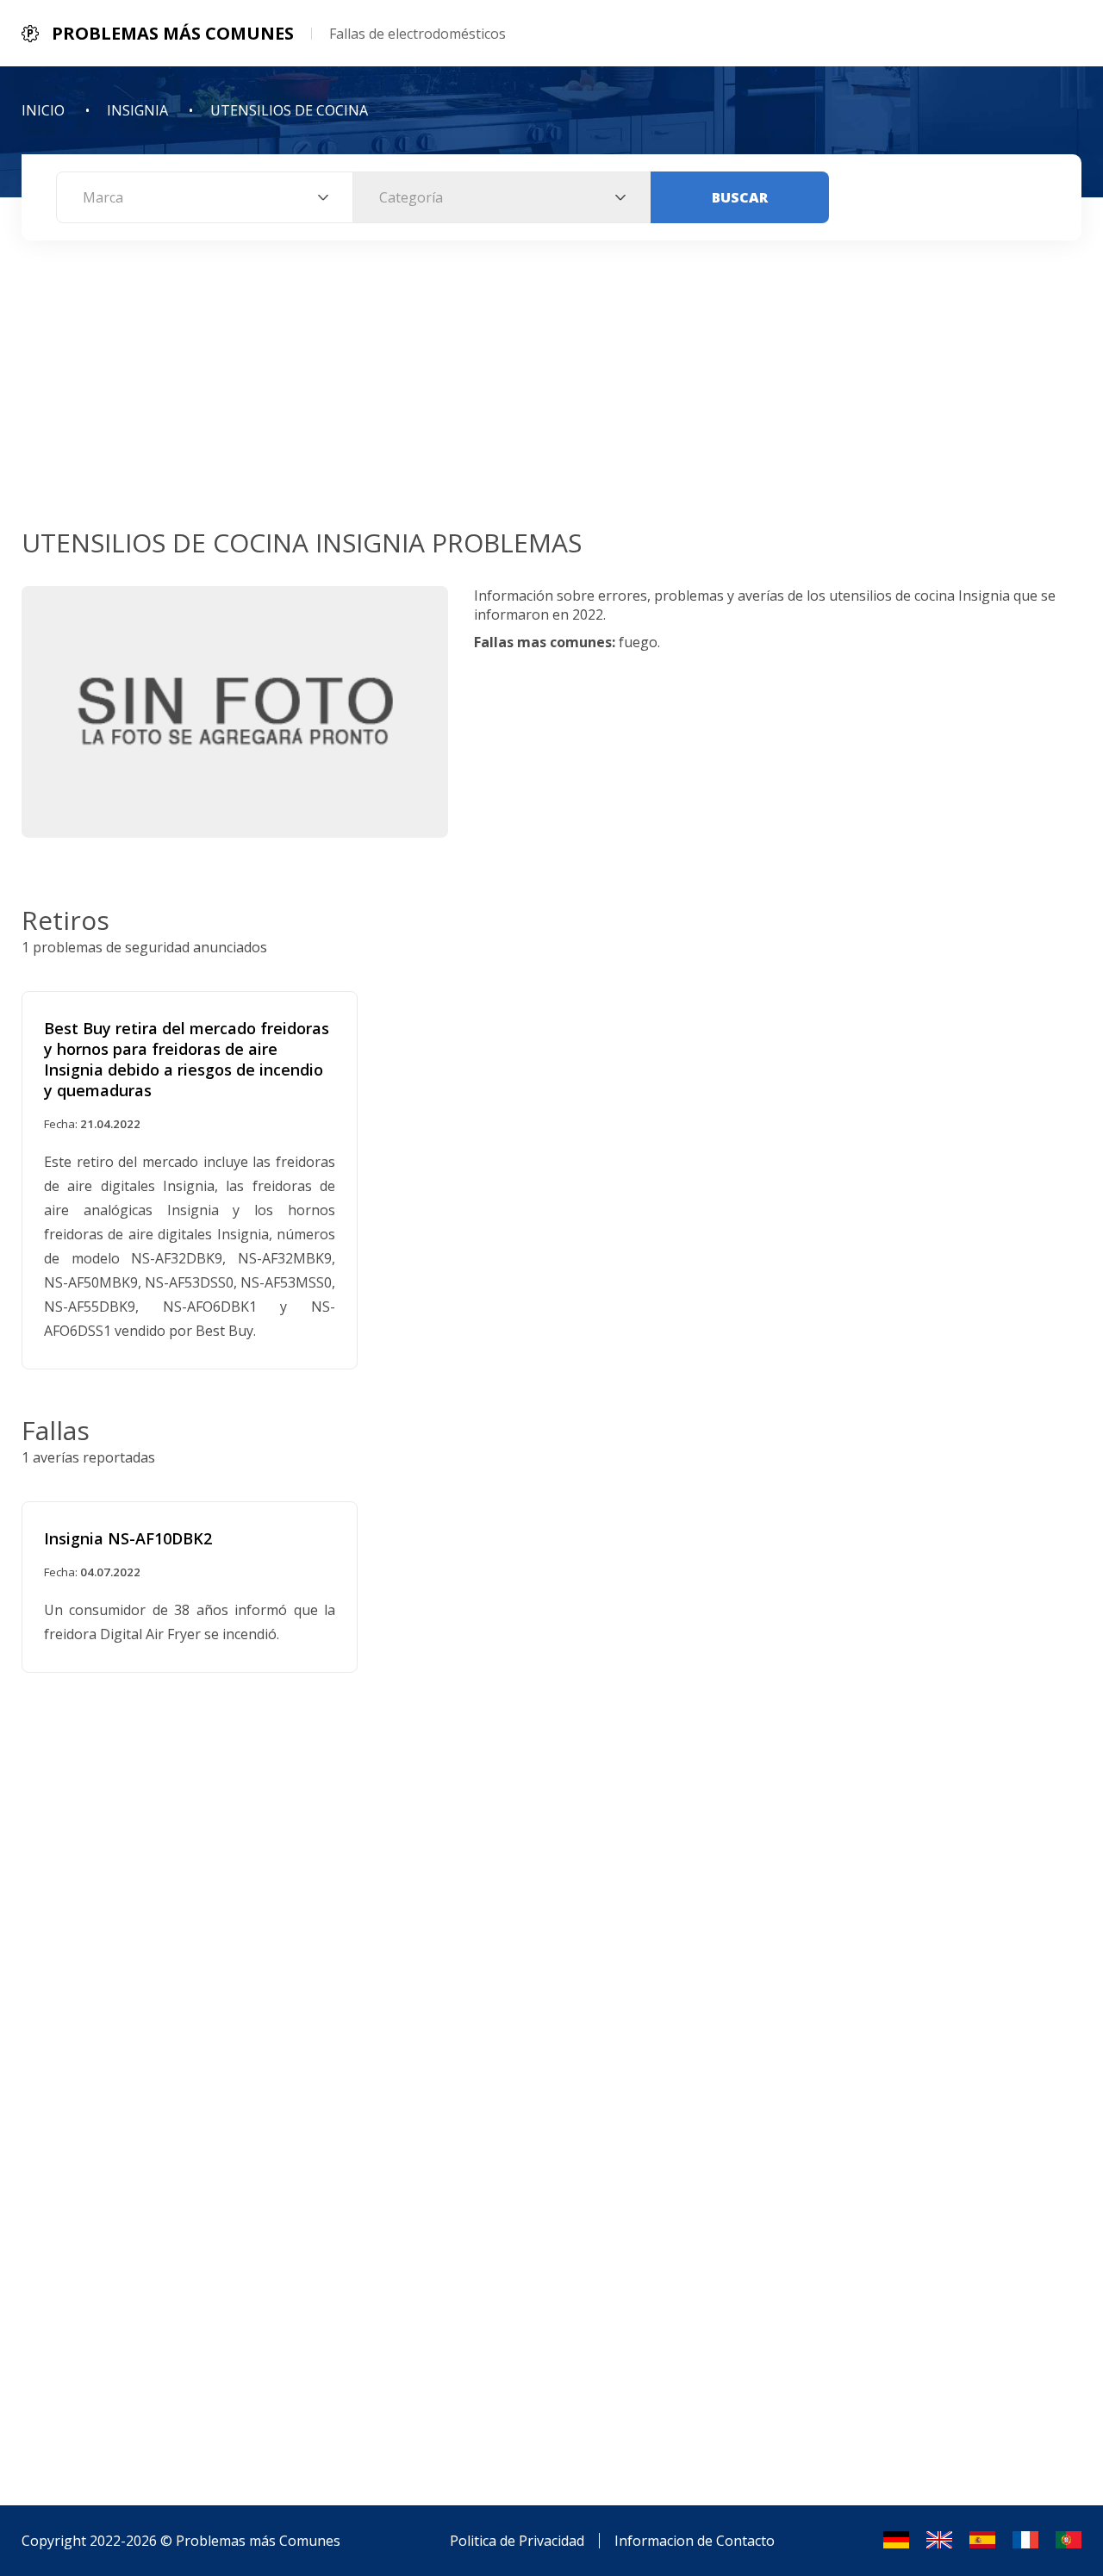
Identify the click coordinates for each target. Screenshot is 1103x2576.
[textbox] (205, 197)
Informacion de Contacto (695, 2541)
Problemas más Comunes (258, 2541)
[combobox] (205, 197)
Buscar (740, 197)
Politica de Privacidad (517, 2541)
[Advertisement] (551, 396)
